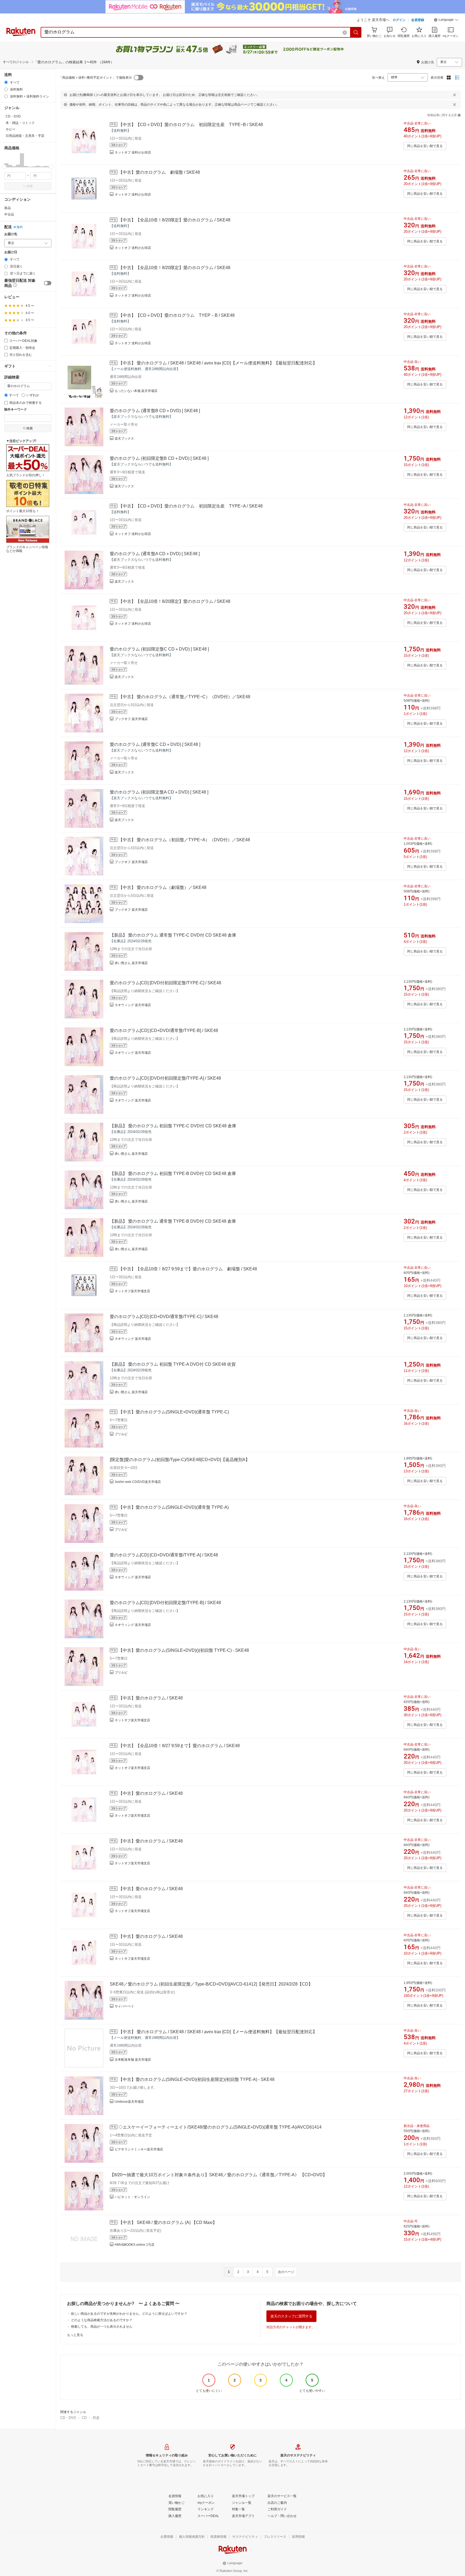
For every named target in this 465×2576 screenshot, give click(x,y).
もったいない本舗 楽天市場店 (136, 391)
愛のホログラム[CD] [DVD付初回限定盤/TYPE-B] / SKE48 (165, 1603)
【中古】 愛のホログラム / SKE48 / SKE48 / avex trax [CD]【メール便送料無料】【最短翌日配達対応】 (218, 363)
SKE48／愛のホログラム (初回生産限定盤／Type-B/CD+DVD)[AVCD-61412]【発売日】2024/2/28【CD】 (211, 1984)
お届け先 (11, 234)
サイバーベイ (124, 2006)
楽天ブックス (124, 439)
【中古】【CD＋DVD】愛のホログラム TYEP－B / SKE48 (177, 315)
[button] (446, 20)
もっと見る (75, 2335)
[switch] (48, 283)
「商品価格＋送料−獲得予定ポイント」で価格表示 (95, 78)
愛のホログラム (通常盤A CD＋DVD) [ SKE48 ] (155, 554)
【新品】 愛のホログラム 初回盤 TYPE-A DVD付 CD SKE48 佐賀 (173, 1364)
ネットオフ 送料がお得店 (133, 152)
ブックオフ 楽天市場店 (131, 719)
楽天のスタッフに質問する (291, 2316)
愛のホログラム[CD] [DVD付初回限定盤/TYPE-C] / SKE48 (165, 983)
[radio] (6, 82)
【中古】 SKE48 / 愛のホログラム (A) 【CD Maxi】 (168, 2222)
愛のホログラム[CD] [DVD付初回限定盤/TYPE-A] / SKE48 (165, 1078)
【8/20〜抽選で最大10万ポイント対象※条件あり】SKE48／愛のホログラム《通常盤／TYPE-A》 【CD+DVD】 (218, 2175)
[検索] (356, 32)
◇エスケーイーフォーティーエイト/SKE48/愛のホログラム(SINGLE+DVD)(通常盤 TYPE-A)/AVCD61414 (220, 2127)
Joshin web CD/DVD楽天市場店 (138, 1482)
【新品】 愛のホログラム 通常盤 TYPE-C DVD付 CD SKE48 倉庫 (173, 935)
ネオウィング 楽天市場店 (133, 1005)
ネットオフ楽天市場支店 (132, 1291)
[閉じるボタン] (455, 95)
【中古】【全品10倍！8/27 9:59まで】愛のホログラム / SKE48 (179, 1746)
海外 (20, 227)
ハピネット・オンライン (132, 2197)
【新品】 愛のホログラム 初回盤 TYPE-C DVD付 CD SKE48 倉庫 (173, 1126)
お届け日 (11, 252)
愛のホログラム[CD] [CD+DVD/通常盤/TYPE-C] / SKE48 (164, 1317)
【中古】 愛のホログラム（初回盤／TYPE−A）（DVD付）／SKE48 (184, 840)
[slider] (4, 167)
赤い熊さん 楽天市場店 (131, 963)
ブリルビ (121, 1434)
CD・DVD (68, 2418)
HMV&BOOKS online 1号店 (135, 2245)
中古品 (9, 214)
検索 (30, 186)
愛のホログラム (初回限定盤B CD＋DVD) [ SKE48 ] (159, 458)
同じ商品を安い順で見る (425, 146)
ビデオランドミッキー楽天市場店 (139, 2149)
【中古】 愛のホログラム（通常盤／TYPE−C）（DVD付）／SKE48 (184, 697)
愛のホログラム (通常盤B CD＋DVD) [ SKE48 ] (155, 411)
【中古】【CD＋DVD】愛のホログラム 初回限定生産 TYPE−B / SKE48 (191, 125)
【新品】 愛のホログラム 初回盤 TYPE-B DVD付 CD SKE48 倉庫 (173, 1174)
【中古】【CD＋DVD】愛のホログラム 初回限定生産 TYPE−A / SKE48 (191, 506)
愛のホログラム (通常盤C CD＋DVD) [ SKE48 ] (155, 744)
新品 (8, 208)
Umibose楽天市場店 (129, 2102)
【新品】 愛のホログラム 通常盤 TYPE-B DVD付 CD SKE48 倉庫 (173, 1221)
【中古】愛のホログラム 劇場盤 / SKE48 (159, 172)
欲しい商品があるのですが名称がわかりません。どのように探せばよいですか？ (129, 2314)
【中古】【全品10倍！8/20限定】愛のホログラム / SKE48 (174, 220)
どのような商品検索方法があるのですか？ (102, 2320)
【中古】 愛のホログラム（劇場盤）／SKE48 (162, 887)
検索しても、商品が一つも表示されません (102, 2327)
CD (84, 2418)
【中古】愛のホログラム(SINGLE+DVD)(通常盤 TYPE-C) (174, 1412)
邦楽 (96, 2418)
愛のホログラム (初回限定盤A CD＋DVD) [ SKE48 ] (159, 792)
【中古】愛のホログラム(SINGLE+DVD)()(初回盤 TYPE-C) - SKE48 (184, 1650)
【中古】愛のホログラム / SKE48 (151, 1698)
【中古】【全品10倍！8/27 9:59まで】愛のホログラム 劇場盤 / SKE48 (188, 1269)
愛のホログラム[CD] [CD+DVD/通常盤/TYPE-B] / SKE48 (164, 1030)
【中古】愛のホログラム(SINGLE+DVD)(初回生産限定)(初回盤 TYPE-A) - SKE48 (196, 2079)
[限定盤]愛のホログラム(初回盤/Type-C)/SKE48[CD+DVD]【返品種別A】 (180, 1460)
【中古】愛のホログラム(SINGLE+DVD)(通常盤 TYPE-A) (174, 1507)
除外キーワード (16, 410)
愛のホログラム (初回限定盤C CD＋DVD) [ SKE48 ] (159, 649)
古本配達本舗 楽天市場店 (133, 2060)
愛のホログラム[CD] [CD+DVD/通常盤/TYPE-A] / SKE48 (164, 1555)
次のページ (286, 2272)
